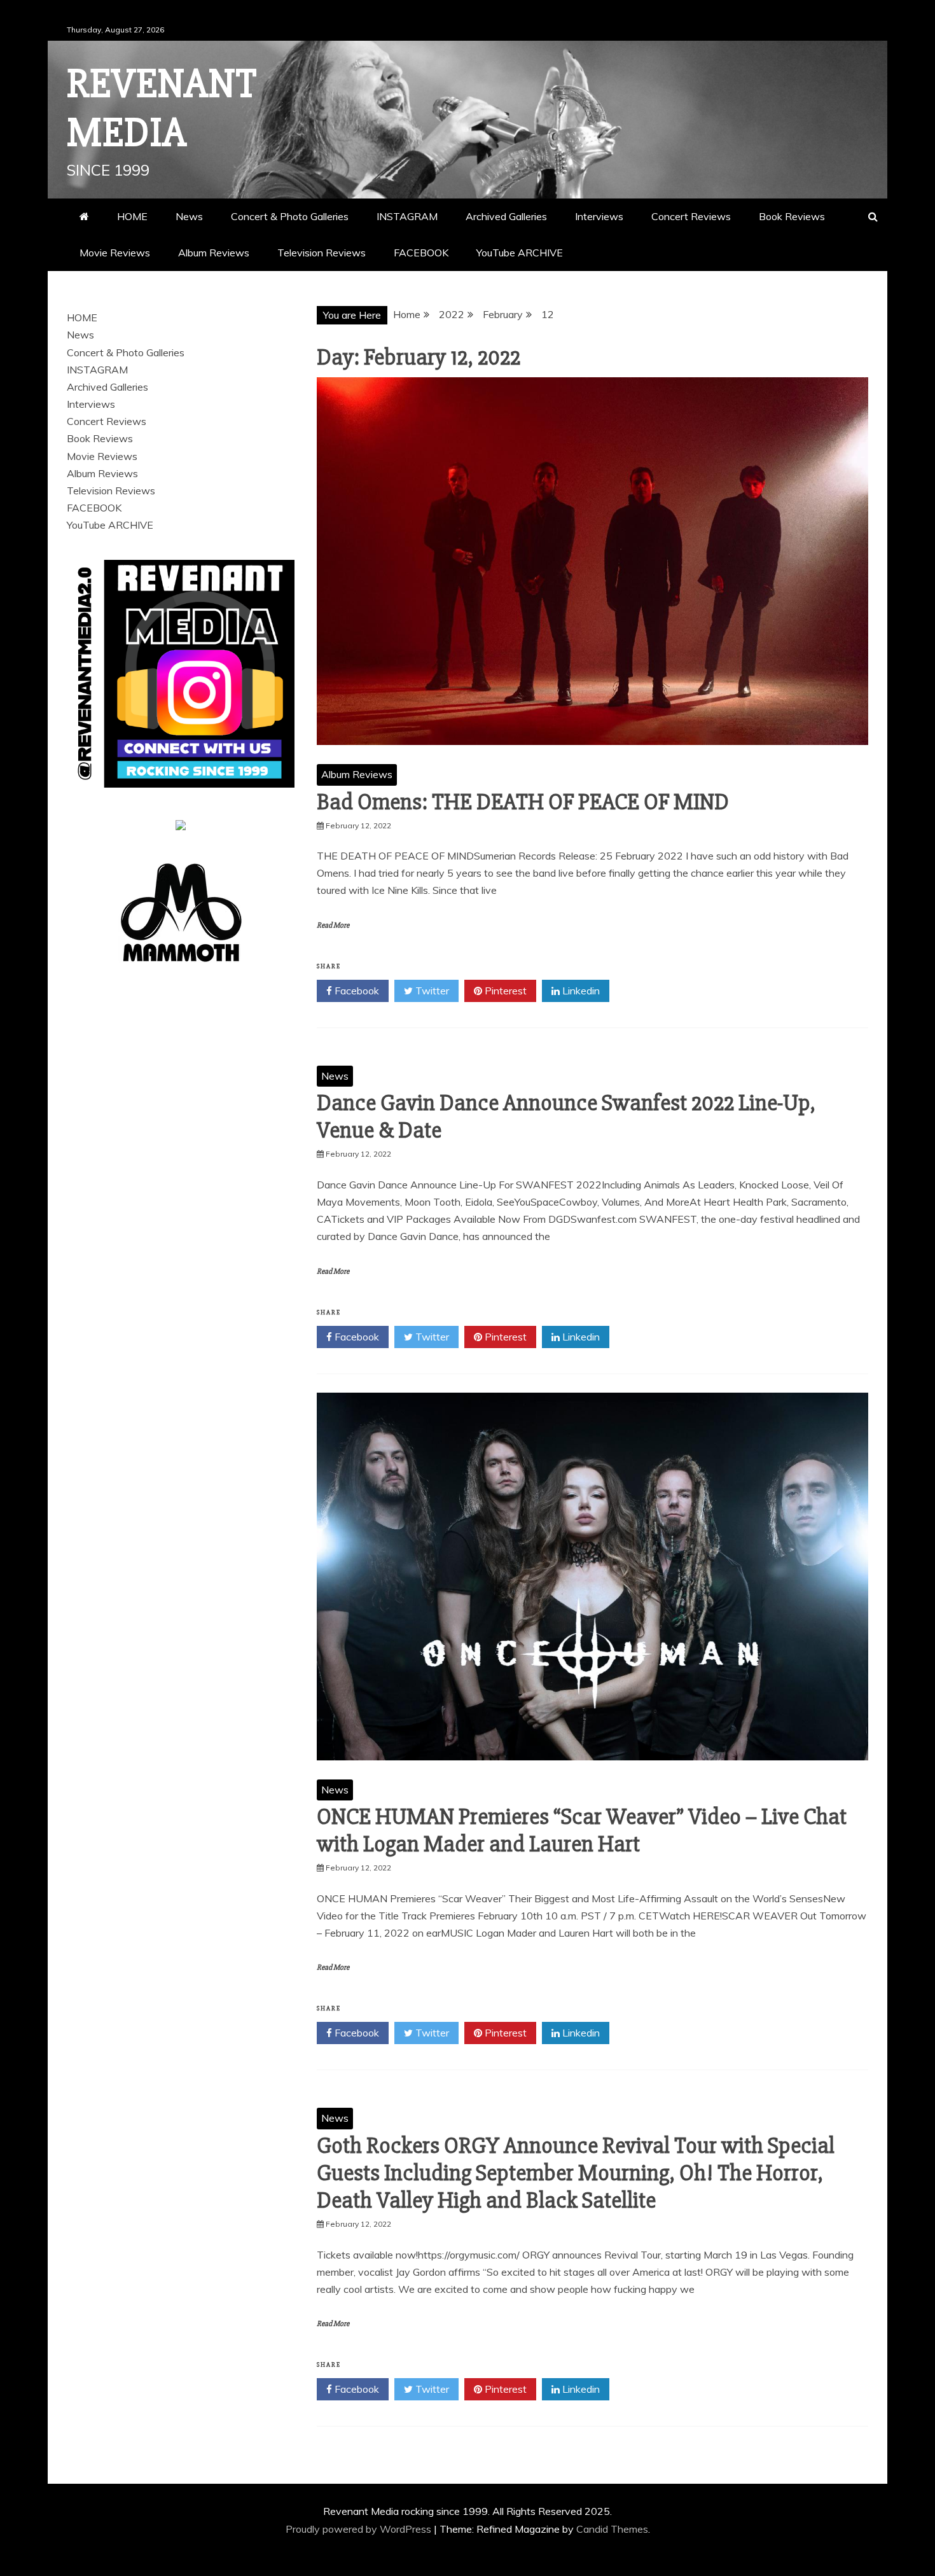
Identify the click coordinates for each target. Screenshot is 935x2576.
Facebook (356, 991)
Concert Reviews (691, 216)
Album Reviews (214, 253)
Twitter (431, 991)
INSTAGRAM (407, 216)
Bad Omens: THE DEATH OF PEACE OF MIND (523, 802)
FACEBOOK (421, 253)
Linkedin (580, 991)
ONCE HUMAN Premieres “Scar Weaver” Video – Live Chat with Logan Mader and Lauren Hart (582, 1831)
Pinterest (504, 991)
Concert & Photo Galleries (290, 216)
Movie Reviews (115, 253)
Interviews (599, 216)
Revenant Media (162, 108)
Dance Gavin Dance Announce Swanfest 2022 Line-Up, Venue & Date (566, 1117)
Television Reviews (322, 253)
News (189, 216)
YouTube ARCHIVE (520, 253)
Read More (333, 925)
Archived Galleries (506, 216)
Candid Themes (612, 2529)
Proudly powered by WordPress (360, 2529)
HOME (132, 216)
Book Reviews (792, 216)
